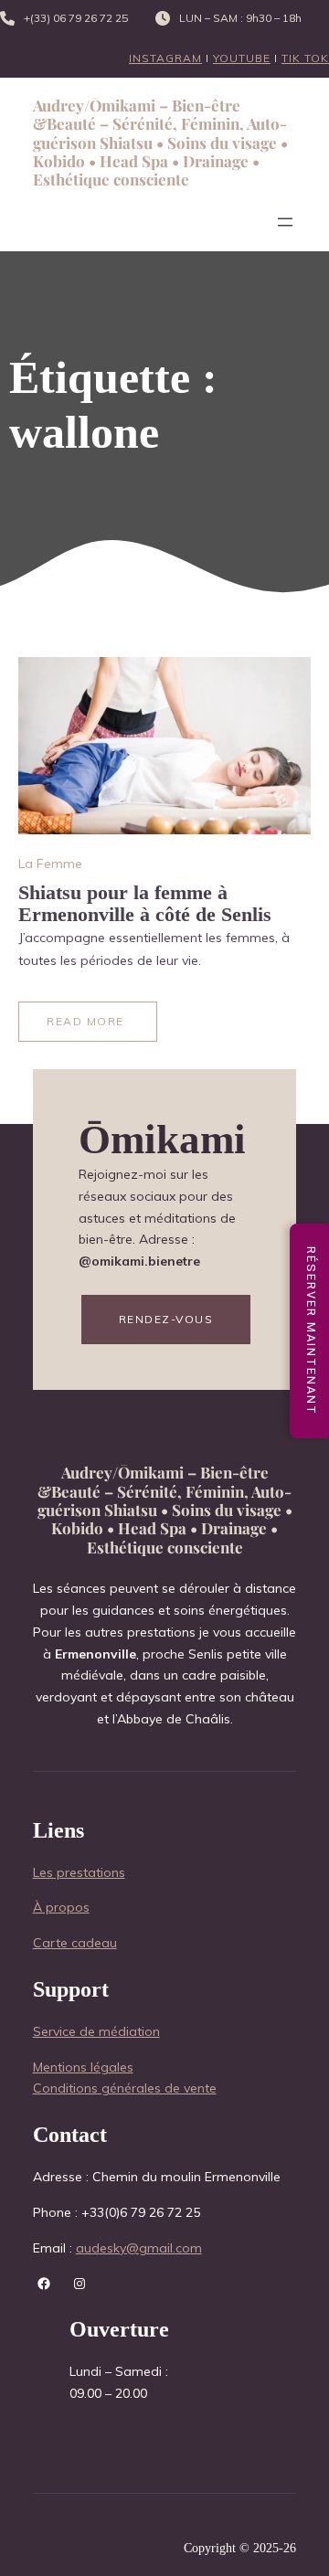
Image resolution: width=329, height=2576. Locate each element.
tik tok (305, 58)
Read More (85, 1021)
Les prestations (79, 1872)
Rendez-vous (166, 1319)
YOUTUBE (242, 58)
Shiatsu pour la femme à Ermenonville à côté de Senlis (145, 903)
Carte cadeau (75, 1943)
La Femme (50, 864)
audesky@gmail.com (139, 2248)
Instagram (165, 58)
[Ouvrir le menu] (285, 222)
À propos (61, 1907)
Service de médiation (96, 2031)
